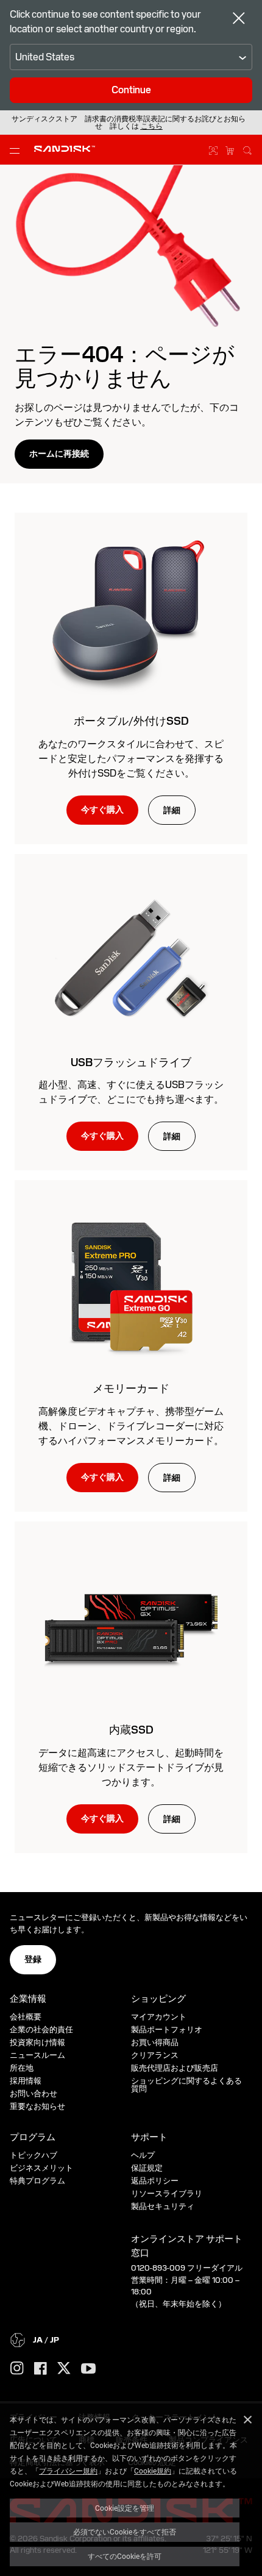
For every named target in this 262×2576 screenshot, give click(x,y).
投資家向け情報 (37, 2042)
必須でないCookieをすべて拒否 (125, 2532)
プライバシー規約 (68, 2471)
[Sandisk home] (65, 149)
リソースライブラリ (167, 2194)
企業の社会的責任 (41, 2030)
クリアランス (155, 2055)
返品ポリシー (155, 2181)
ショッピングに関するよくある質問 (186, 2085)
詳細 (172, 810)
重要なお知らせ (37, 2106)
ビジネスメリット (41, 2168)
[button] (152, 126)
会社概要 (26, 2017)
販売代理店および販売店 (175, 2068)
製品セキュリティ (163, 2206)
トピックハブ (34, 2155)
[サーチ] (247, 149)
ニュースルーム (37, 2055)
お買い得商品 (155, 2042)
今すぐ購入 (102, 809)
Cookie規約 (153, 2471)
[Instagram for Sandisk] (17, 2369)
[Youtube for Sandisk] (88, 2369)
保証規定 (147, 2168)
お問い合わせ (34, 2094)
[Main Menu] (17, 150)
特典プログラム (37, 2181)
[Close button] (239, 20)
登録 (33, 1959)
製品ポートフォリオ (167, 2030)
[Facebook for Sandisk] (41, 2369)
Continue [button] (131, 90)
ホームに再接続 (59, 454)
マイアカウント (159, 2017)
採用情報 (26, 2081)
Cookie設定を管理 (125, 2508)
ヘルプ (143, 2155)
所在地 (22, 2068)
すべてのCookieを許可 (125, 2556)
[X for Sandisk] (64, 2369)
